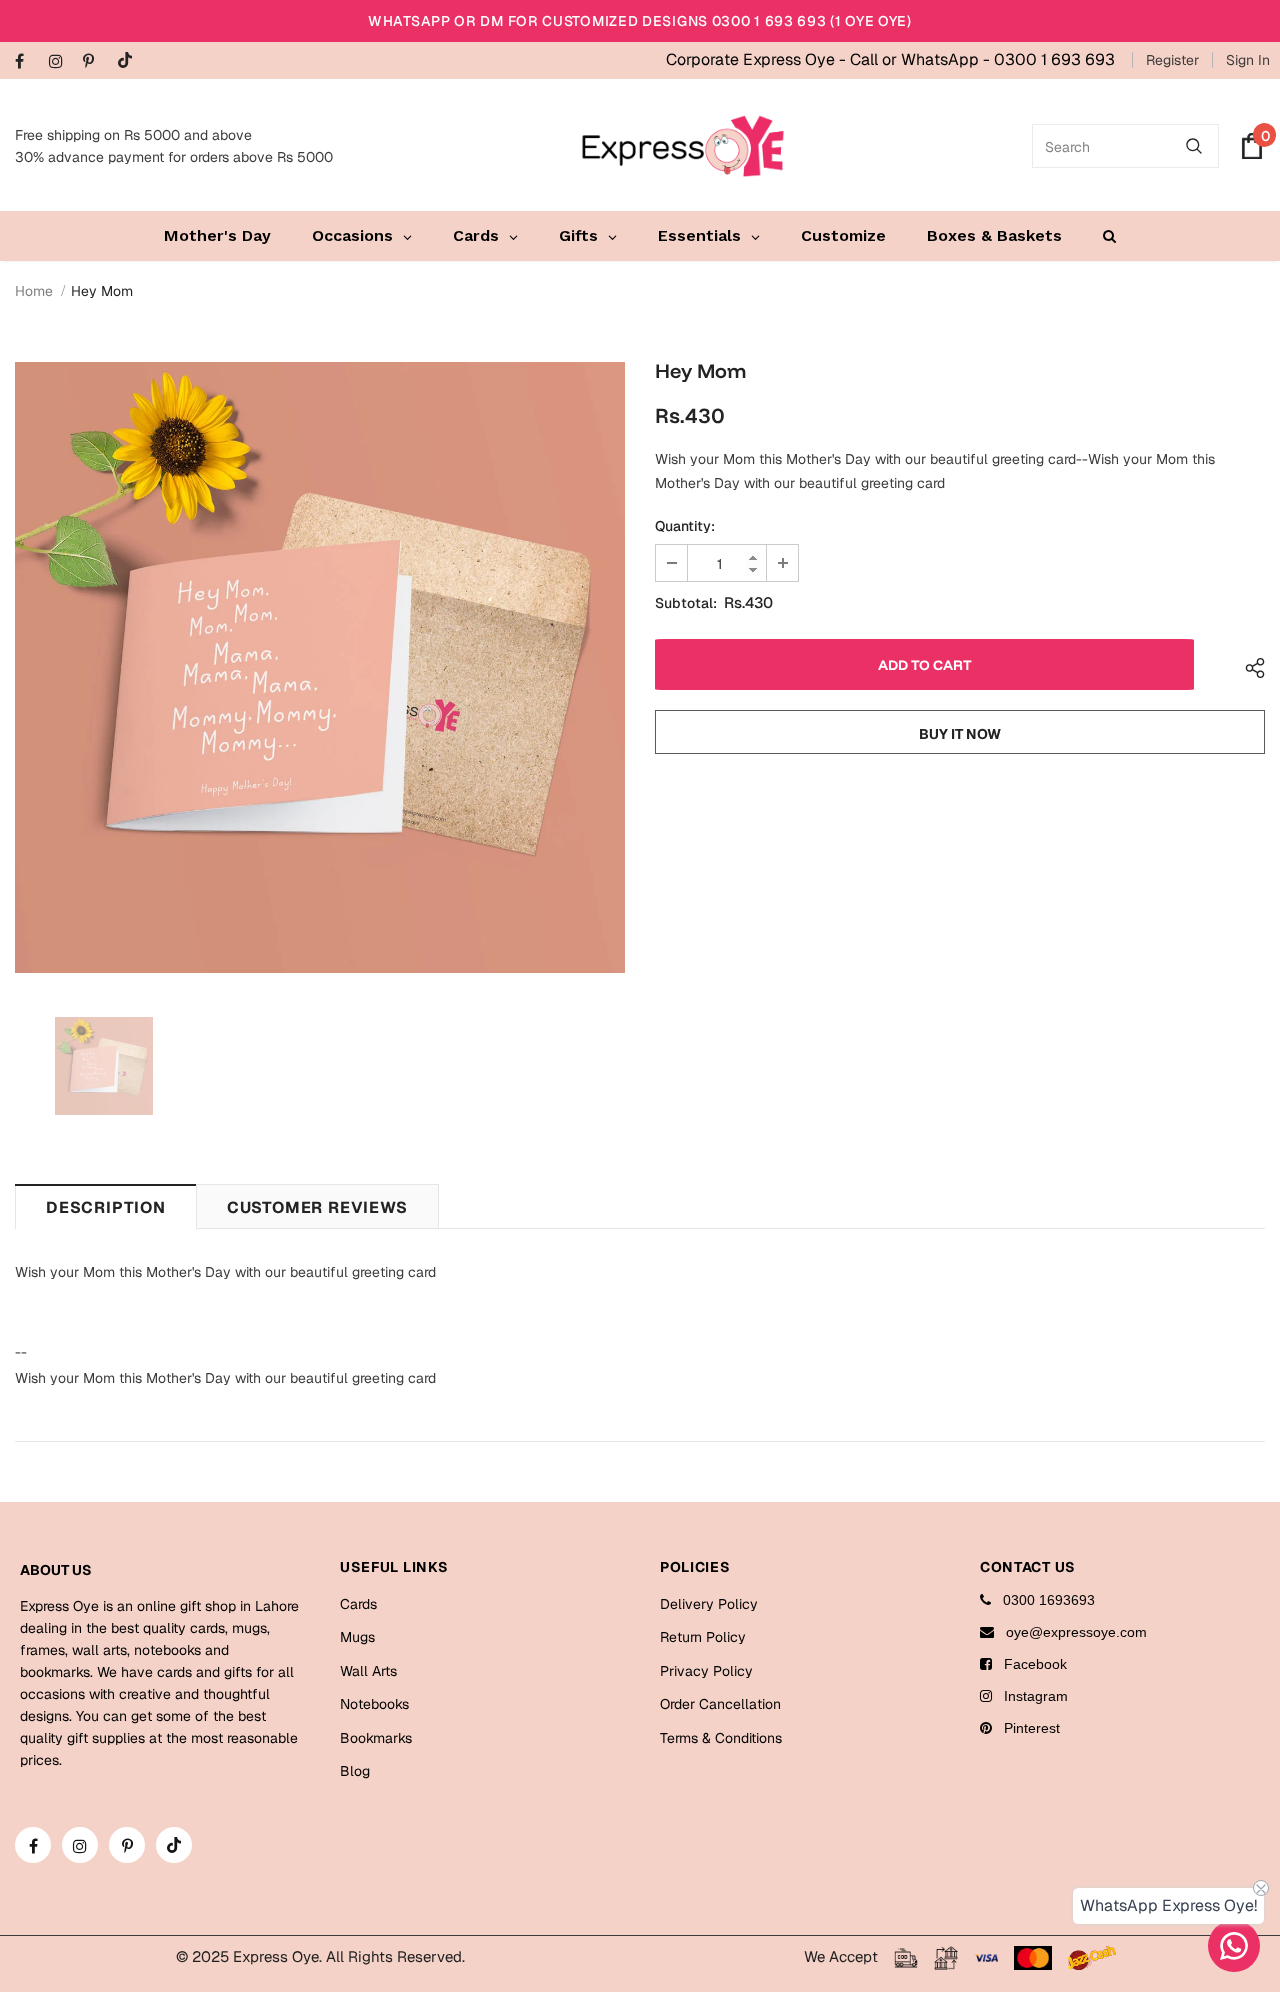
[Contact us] (1234, 1946)
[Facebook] (27, 62)
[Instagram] (61, 62)
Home (34, 291)
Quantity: (685, 526)
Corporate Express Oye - (758, 59)
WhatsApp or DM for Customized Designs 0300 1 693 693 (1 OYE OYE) (640, 21)
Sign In (1248, 60)
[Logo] (683, 146)
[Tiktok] (129, 61)
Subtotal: (686, 603)
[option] (320, 667)
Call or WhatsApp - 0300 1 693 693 (982, 59)
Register (1172, 60)
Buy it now (960, 734)
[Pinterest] (95, 62)
